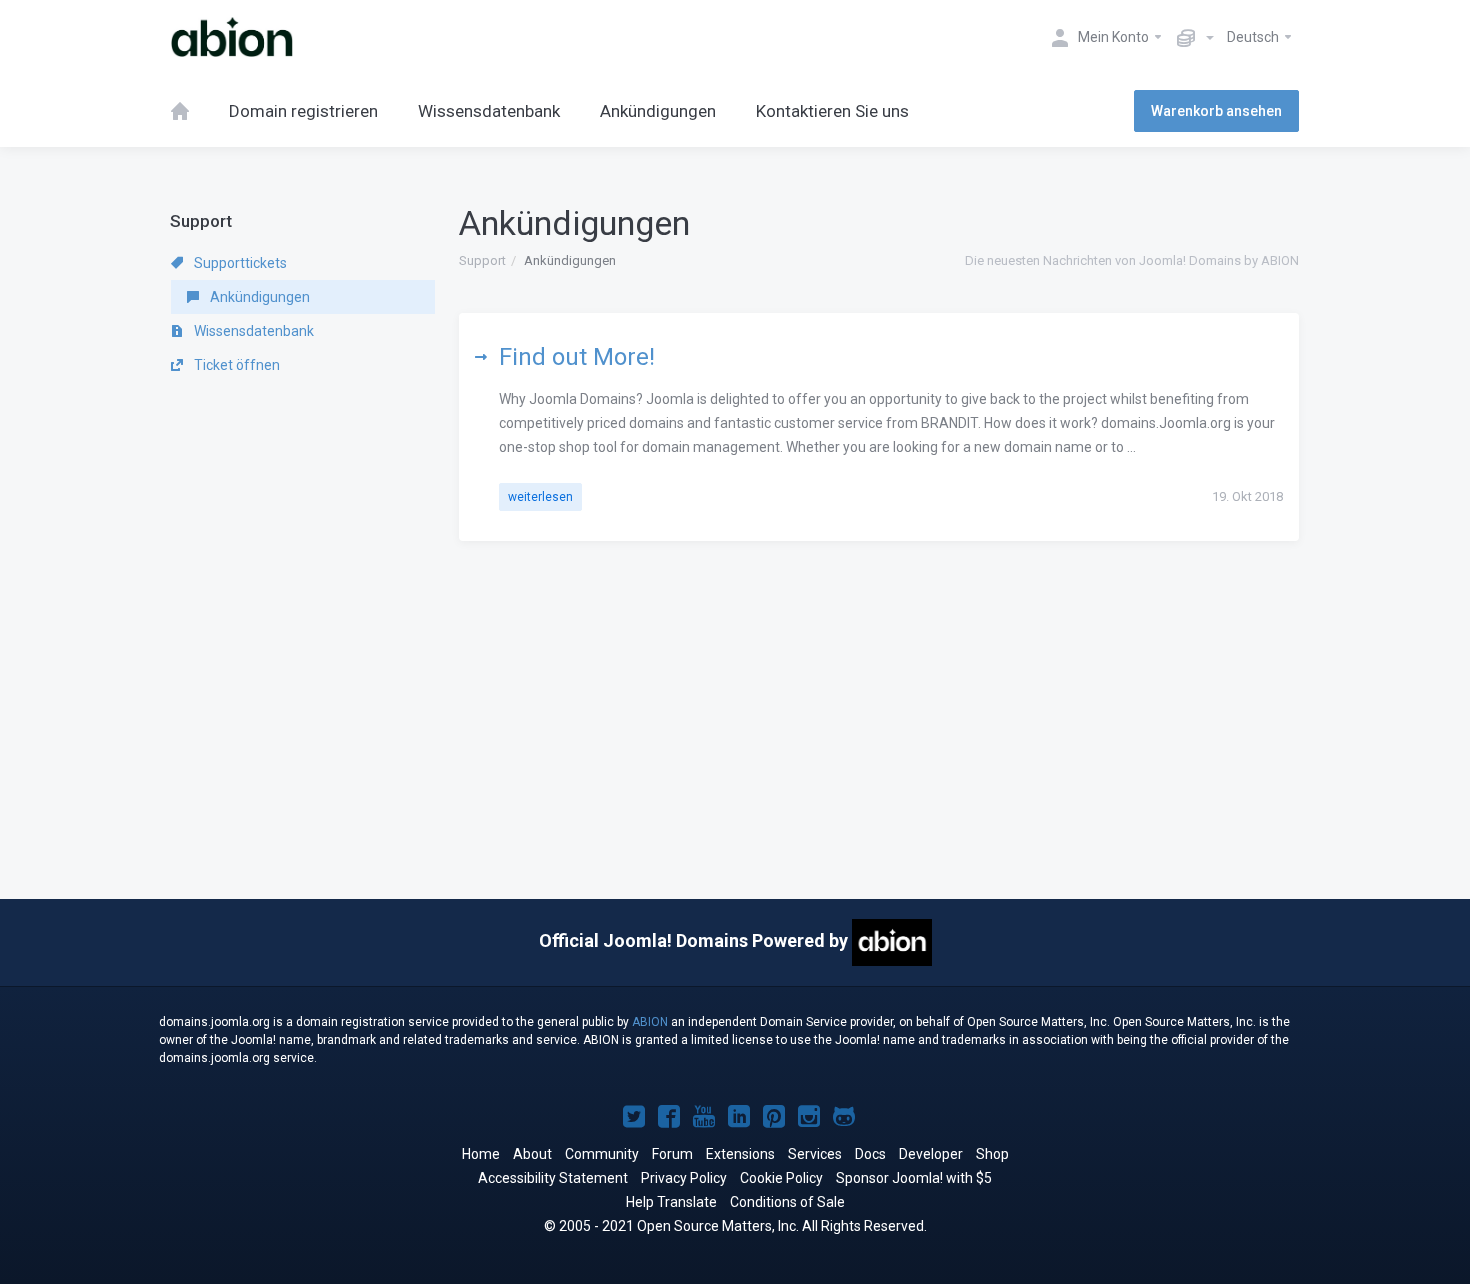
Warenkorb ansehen (1216, 111)
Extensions (740, 1154)
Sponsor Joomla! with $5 (914, 1178)
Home (481, 1154)
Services (815, 1154)
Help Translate (671, 1202)
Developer (931, 1154)
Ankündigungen (258, 297)
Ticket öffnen (235, 365)
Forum (672, 1154)
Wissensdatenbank (252, 331)
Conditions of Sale (787, 1202)
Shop (992, 1154)
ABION (650, 1022)
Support (482, 260)
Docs (870, 1154)
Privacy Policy (684, 1178)
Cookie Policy (781, 1178)
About (532, 1154)
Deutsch (1254, 37)
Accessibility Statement (553, 1178)
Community (602, 1154)
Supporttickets (239, 263)
